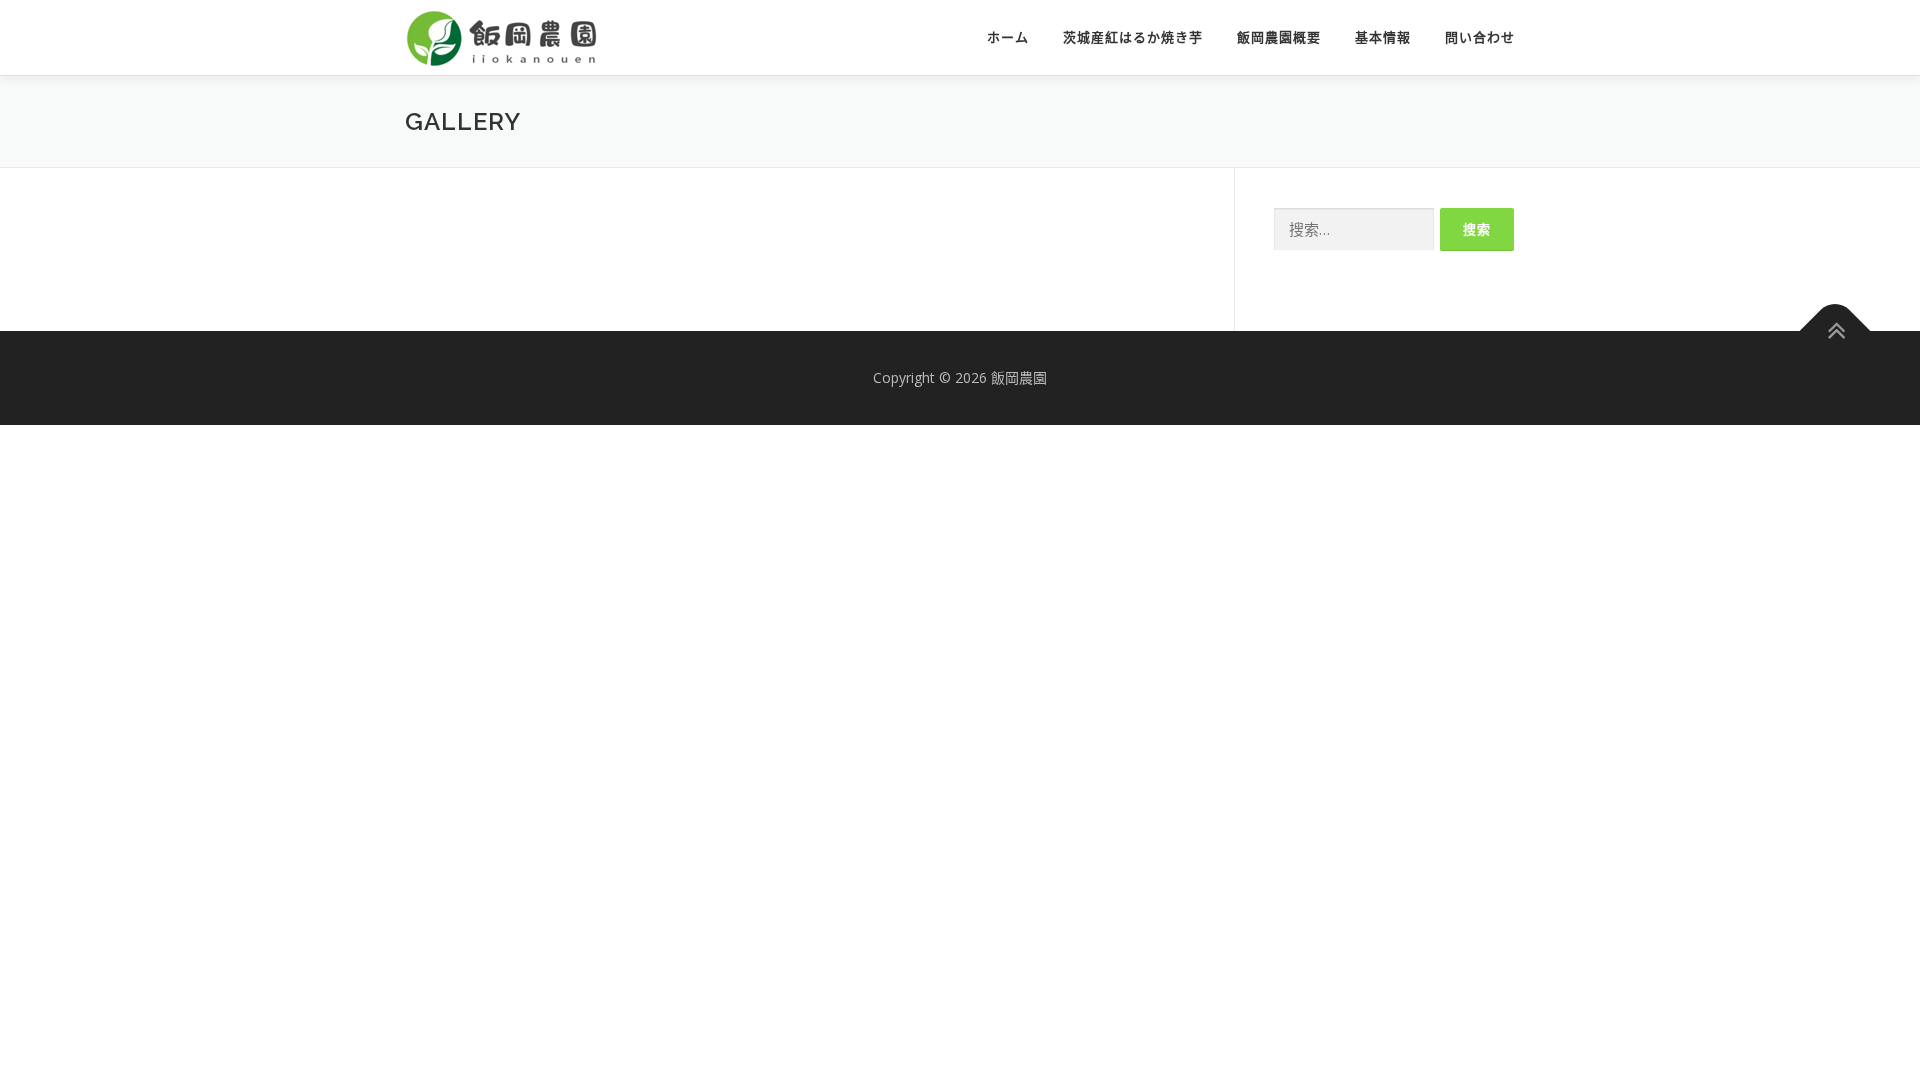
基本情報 (1383, 37)
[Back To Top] (1835, 331)
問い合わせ (1480, 37)
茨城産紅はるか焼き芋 (1133, 37)
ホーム (1008, 37)
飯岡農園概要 (1279, 37)
